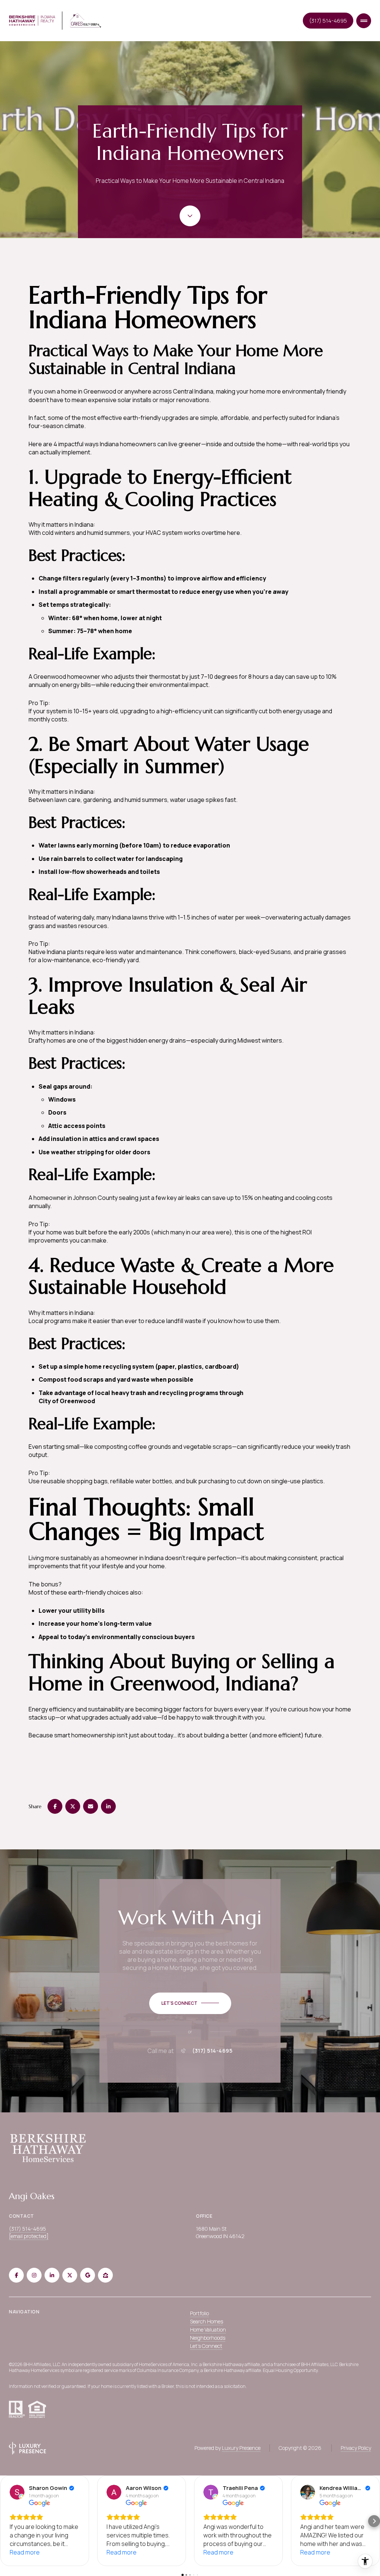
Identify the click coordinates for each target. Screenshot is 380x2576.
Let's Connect (206, 2346)
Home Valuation (208, 2330)
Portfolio (199, 2313)
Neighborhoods (208, 2338)
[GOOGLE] (88, 2275)
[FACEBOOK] (16, 2275)
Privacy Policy (356, 2448)
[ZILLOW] (105, 2275)
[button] (6, 2521)
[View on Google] (17, 2492)
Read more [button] (25, 2552)
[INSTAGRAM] (34, 2275)
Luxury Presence (241, 2448)
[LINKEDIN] (52, 2275)
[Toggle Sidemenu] (364, 21)
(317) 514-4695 (328, 21)
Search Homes (207, 2321)
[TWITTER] (70, 2275)
